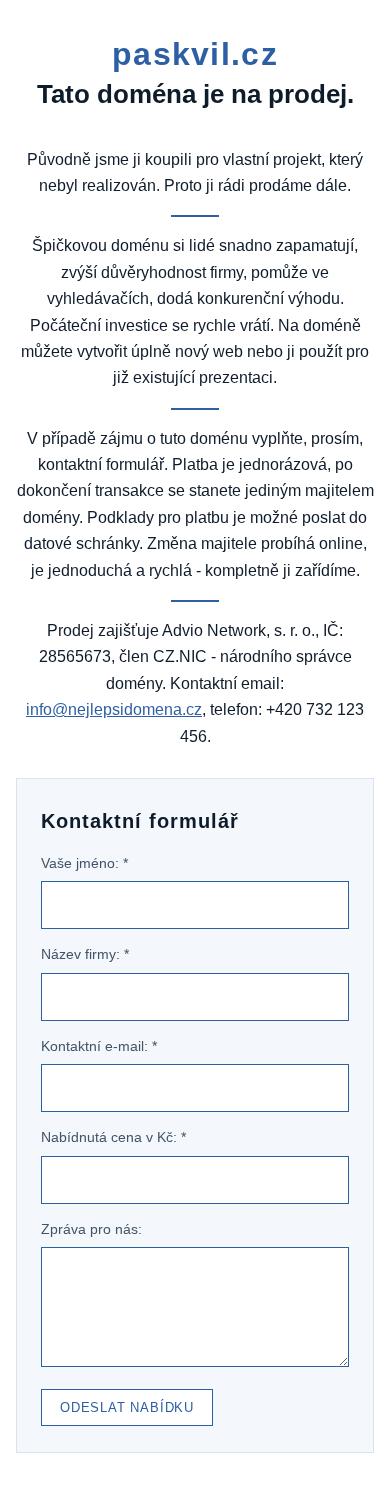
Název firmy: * (85, 954)
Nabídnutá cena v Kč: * (113, 1137)
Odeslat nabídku (127, 1407)
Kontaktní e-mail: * (99, 1046)
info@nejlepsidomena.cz (114, 709)
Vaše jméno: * (84, 863)
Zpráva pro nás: (91, 1229)
